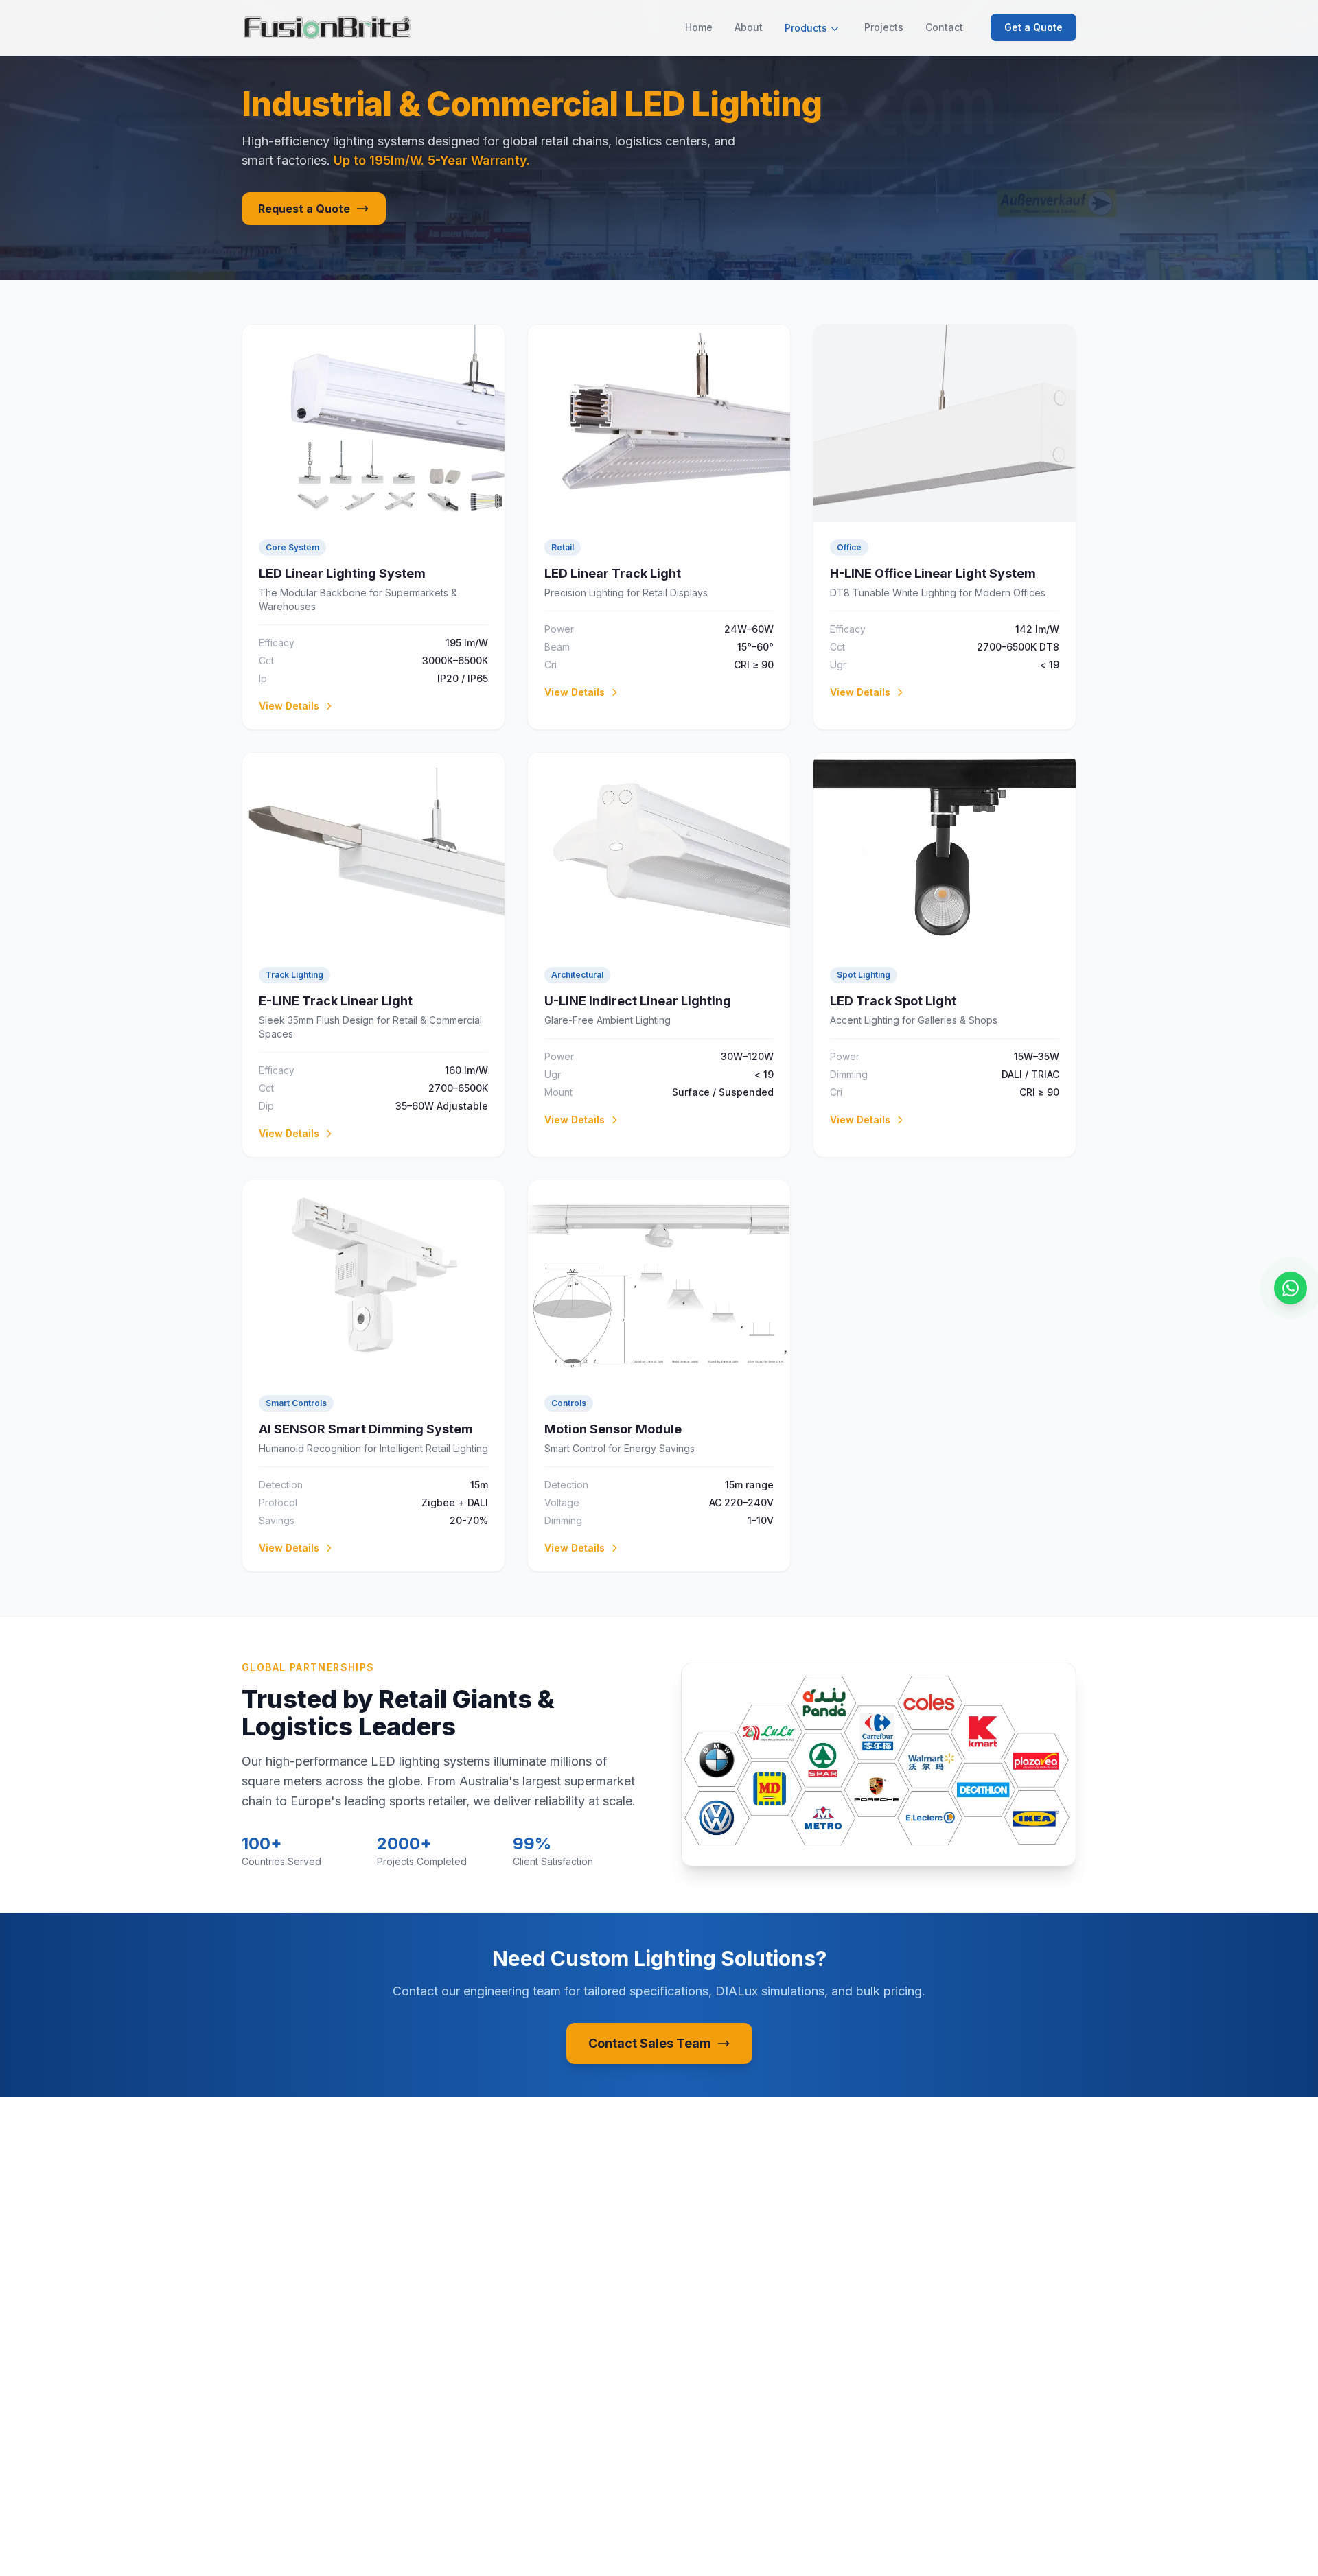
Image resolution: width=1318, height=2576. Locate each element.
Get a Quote (1033, 27)
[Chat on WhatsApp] (1291, 1288)
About (749, 27)
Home (699, 27)
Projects (884, 27)
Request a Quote (304, 209)
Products (806, 28)
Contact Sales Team (650, 2043)
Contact (944, 27)
